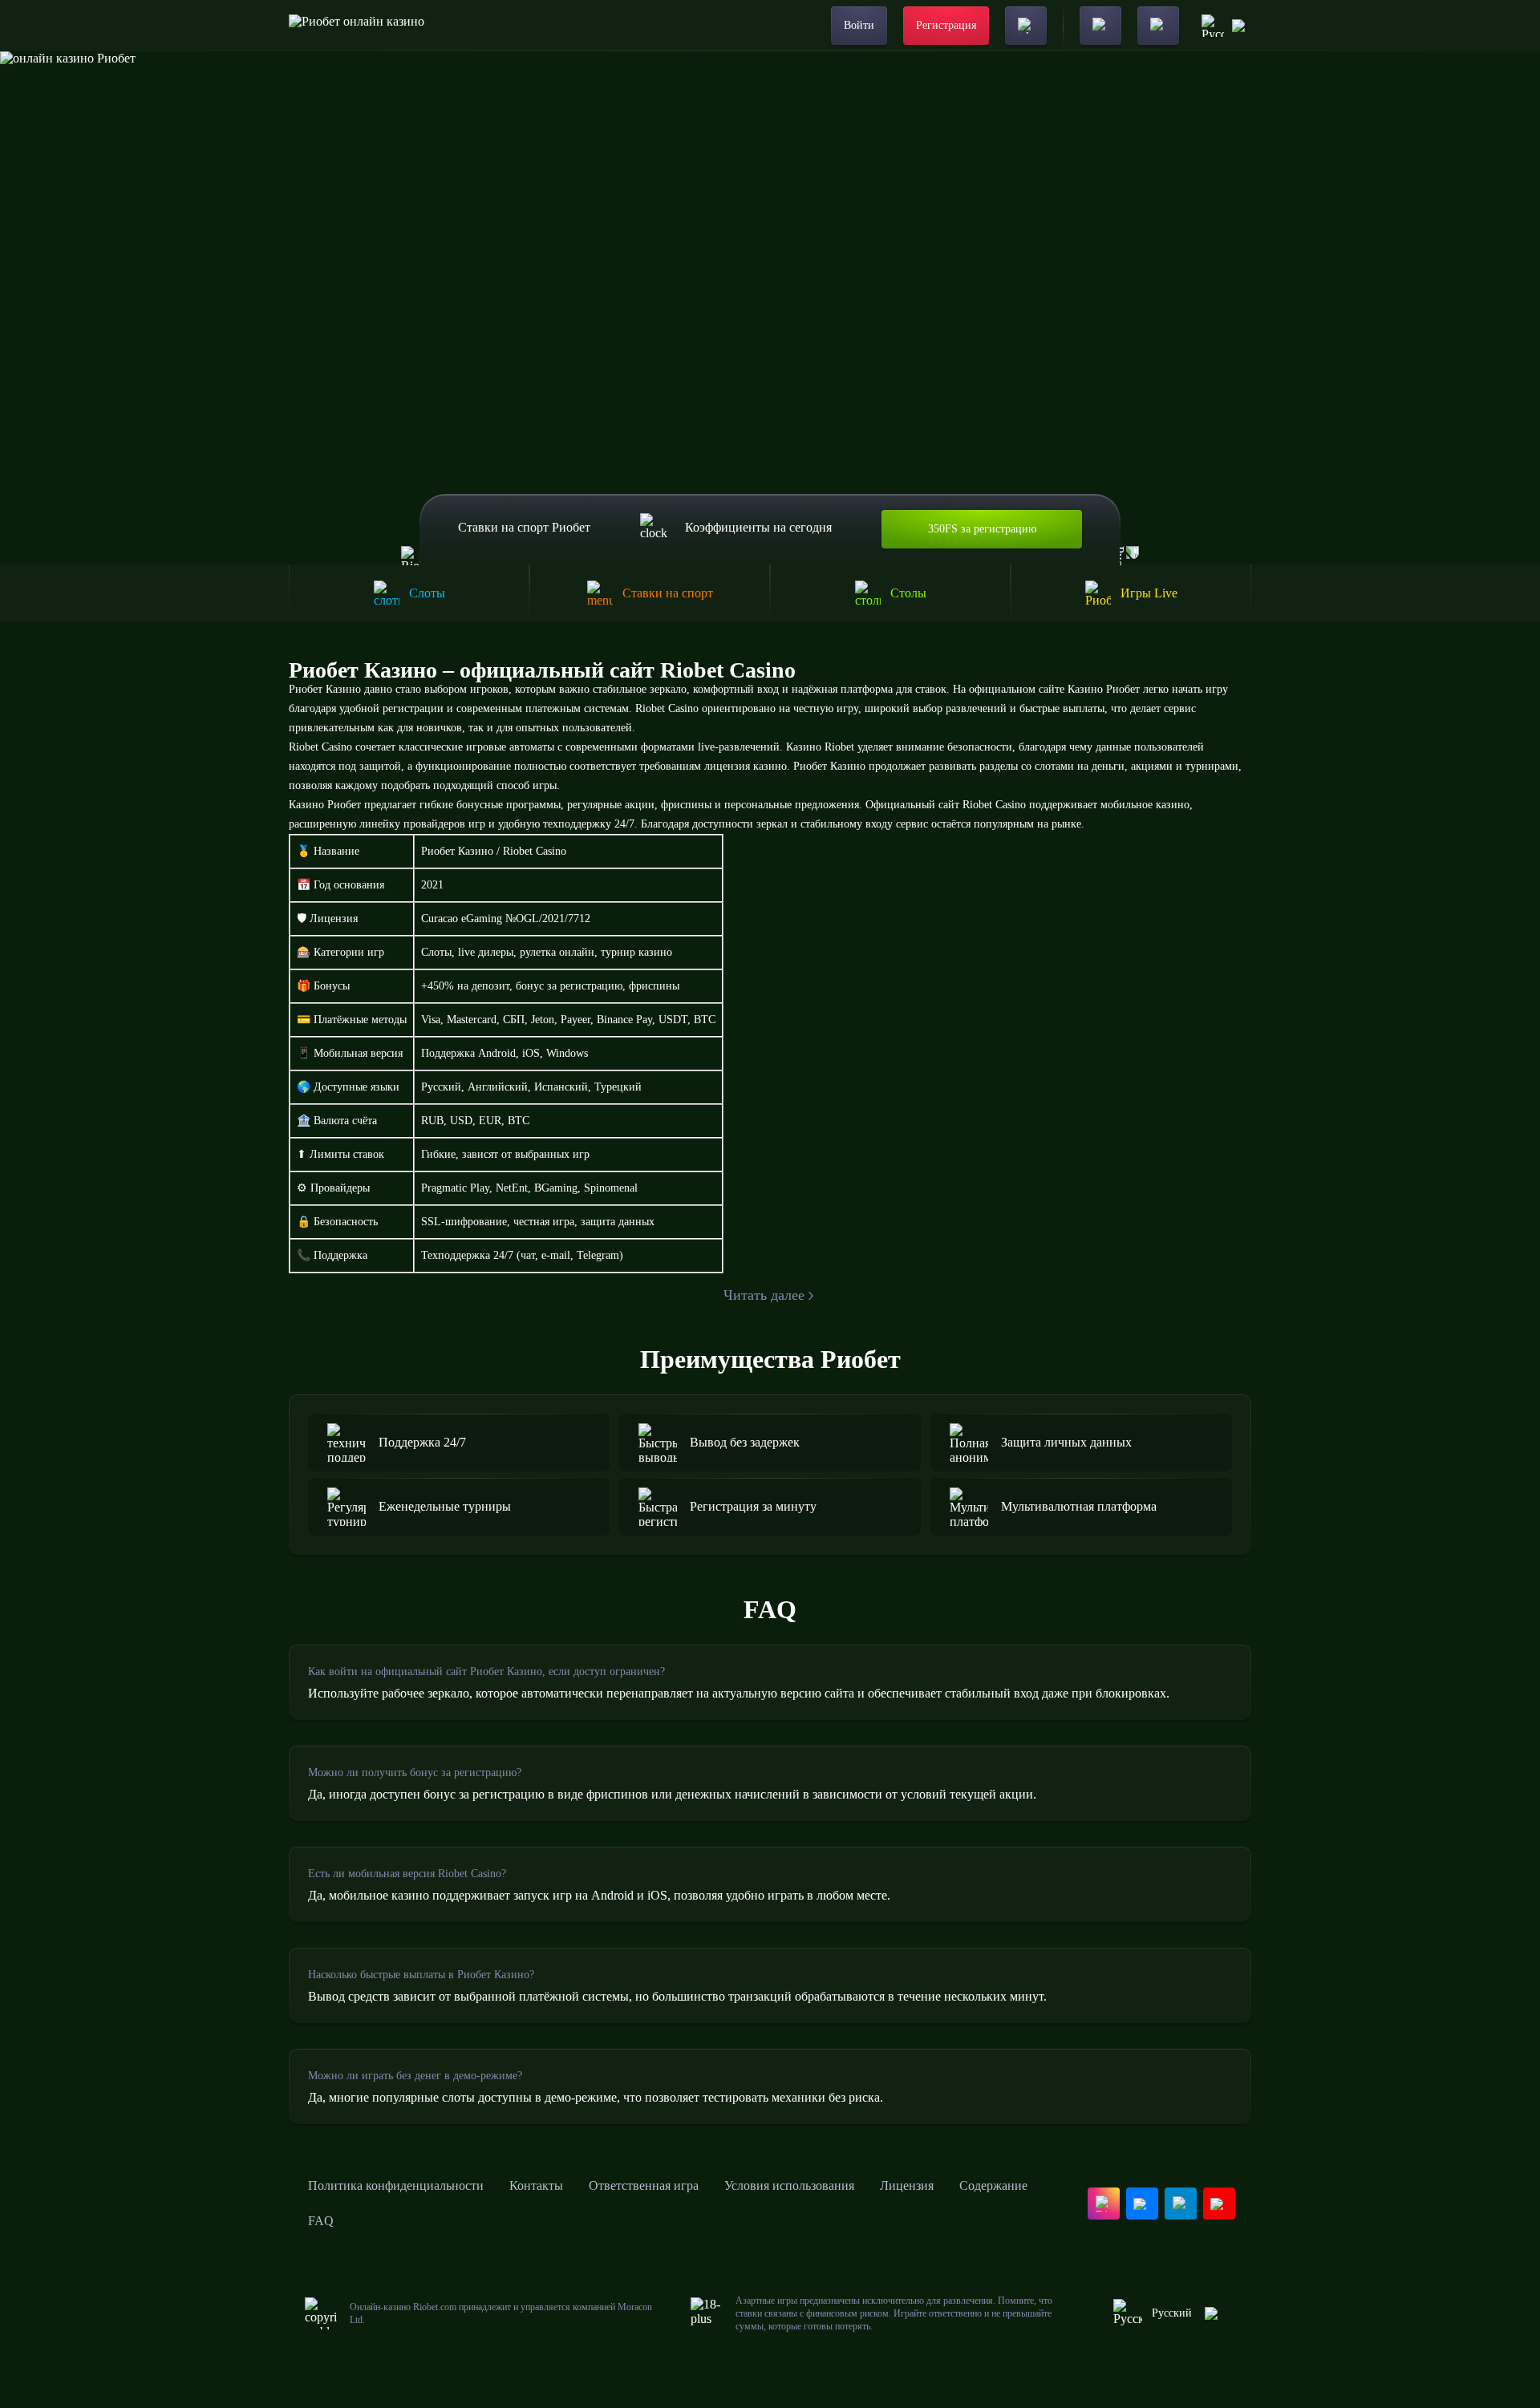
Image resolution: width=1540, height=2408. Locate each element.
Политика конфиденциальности (396, 2185)
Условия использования (789, 2185)
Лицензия (907, 2185)
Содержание (993, 2185)
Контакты (536, 2185)
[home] (357, 26)
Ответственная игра (644, 2185)
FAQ (321, 2221)
